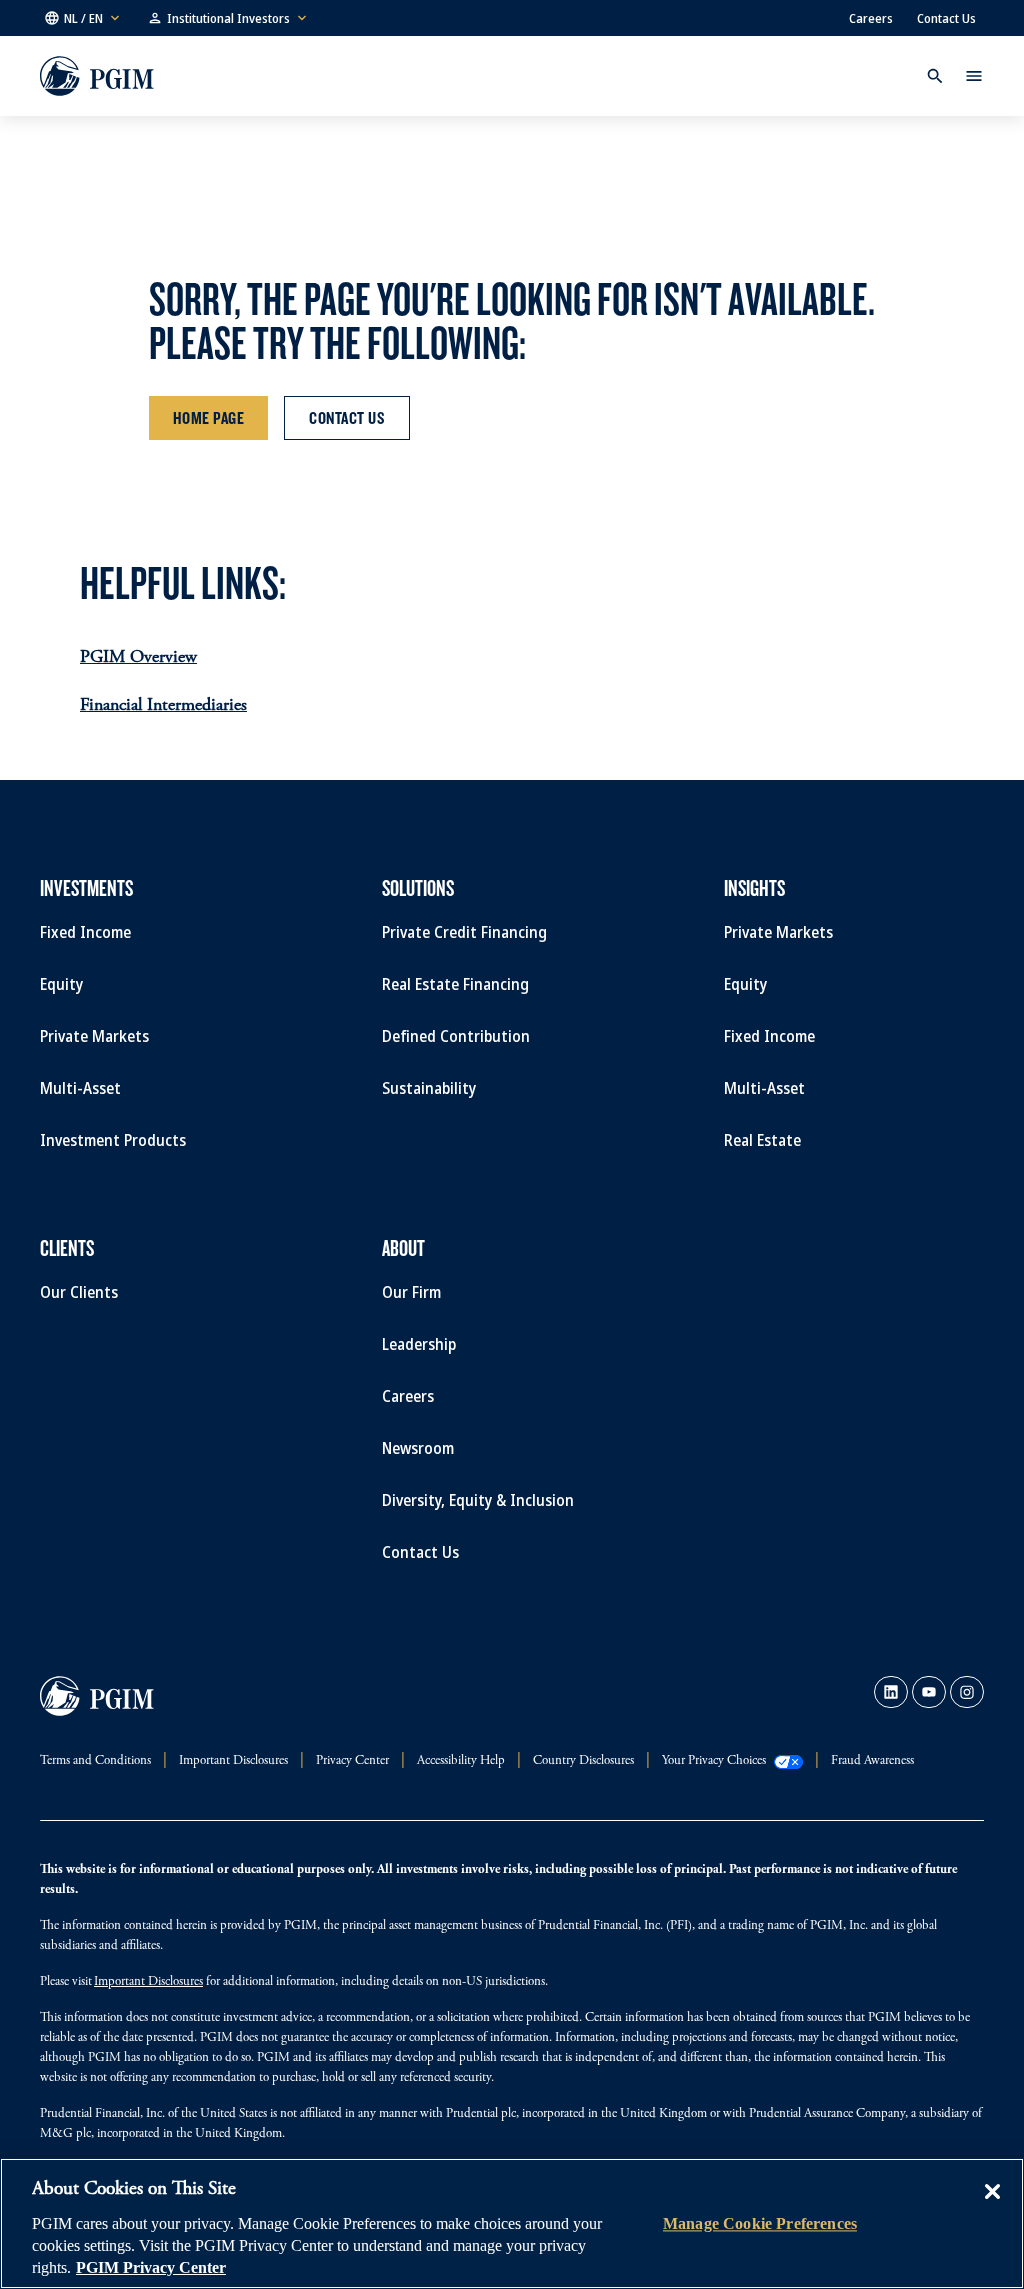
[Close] (992, 2206)
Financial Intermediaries (163, 706)
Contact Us (946, 18)
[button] (83, 18)
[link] (891, 1692)
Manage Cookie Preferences (760, 2223)
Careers (871, 18)
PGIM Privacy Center (151, 2267)
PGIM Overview (138, 658)
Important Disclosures (148, 1982)
